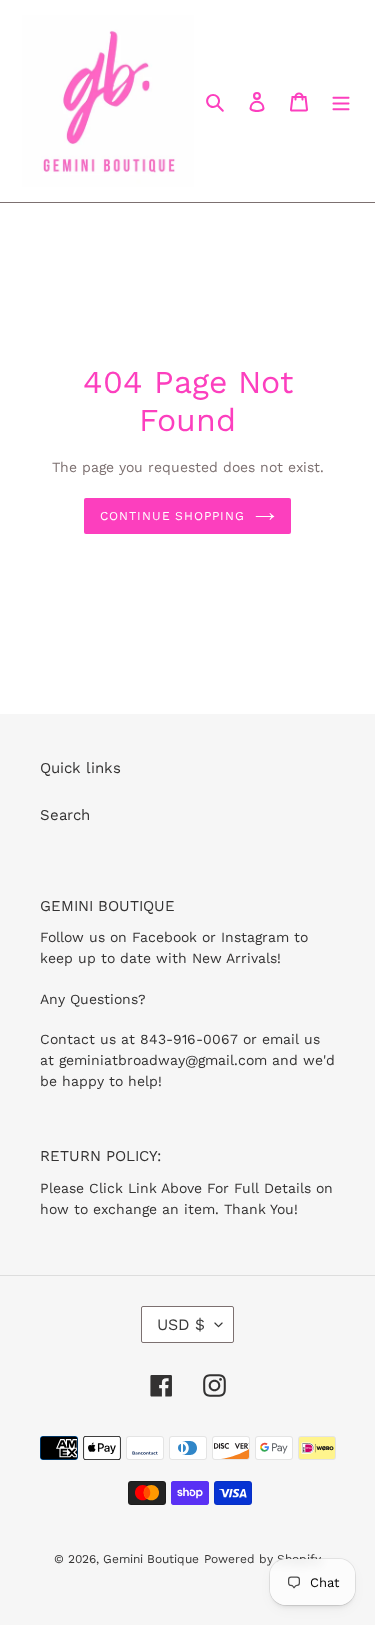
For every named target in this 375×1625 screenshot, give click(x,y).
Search (65, 815)
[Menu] (341, 101)
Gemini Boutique (151, 1559)
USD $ (181, 1324)
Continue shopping (173, 516)
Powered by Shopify (262, 1559)
